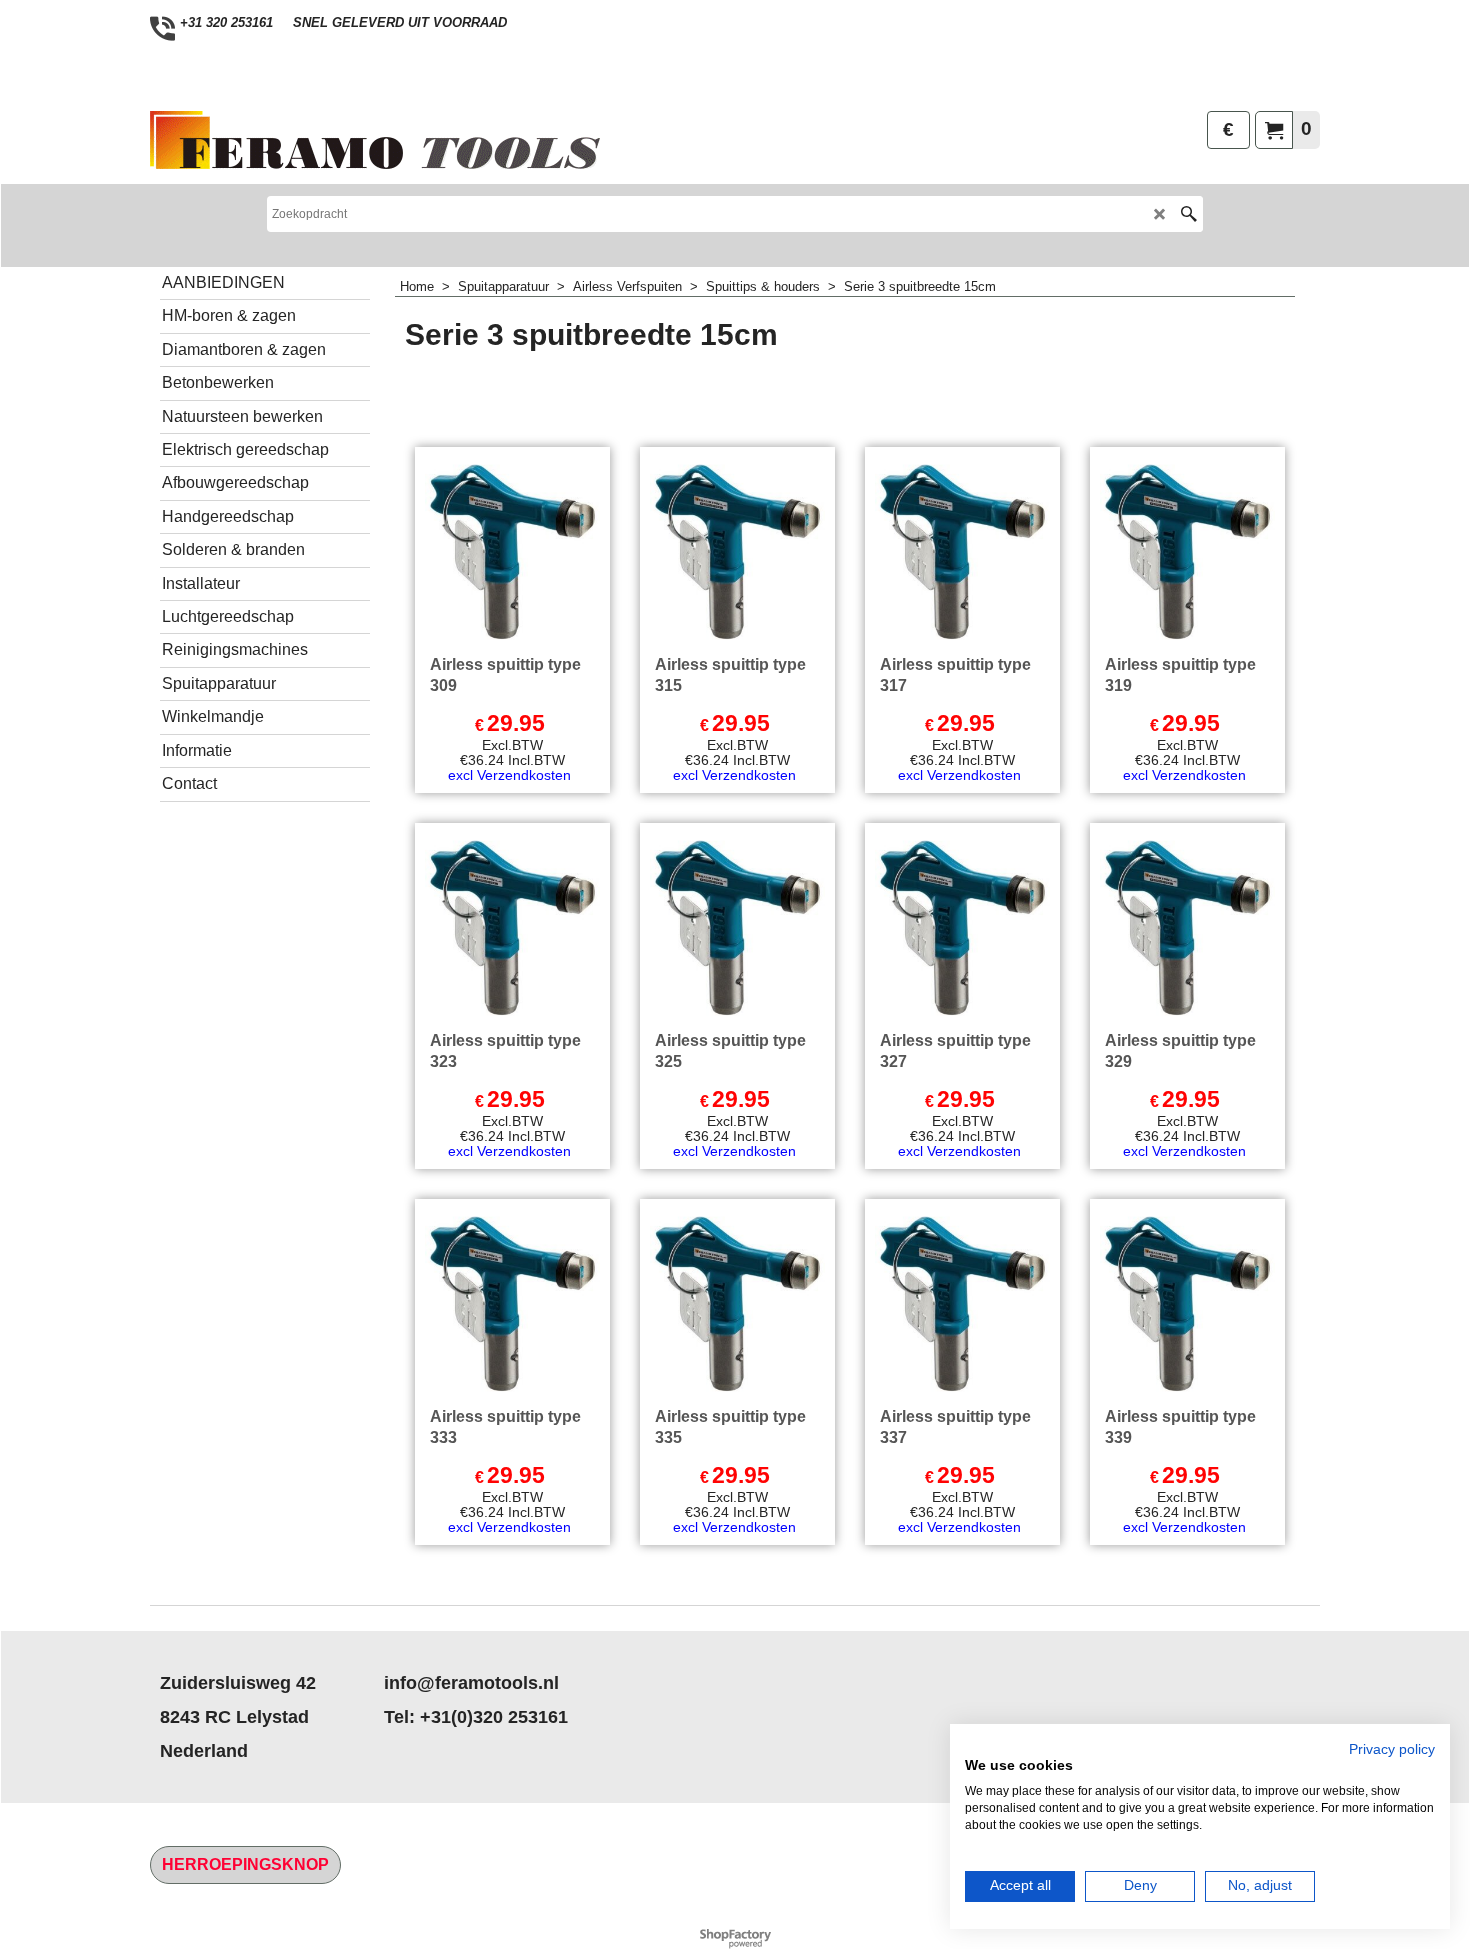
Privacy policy (1392, 1749)
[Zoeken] (1188, 214)
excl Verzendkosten (509, 775)
